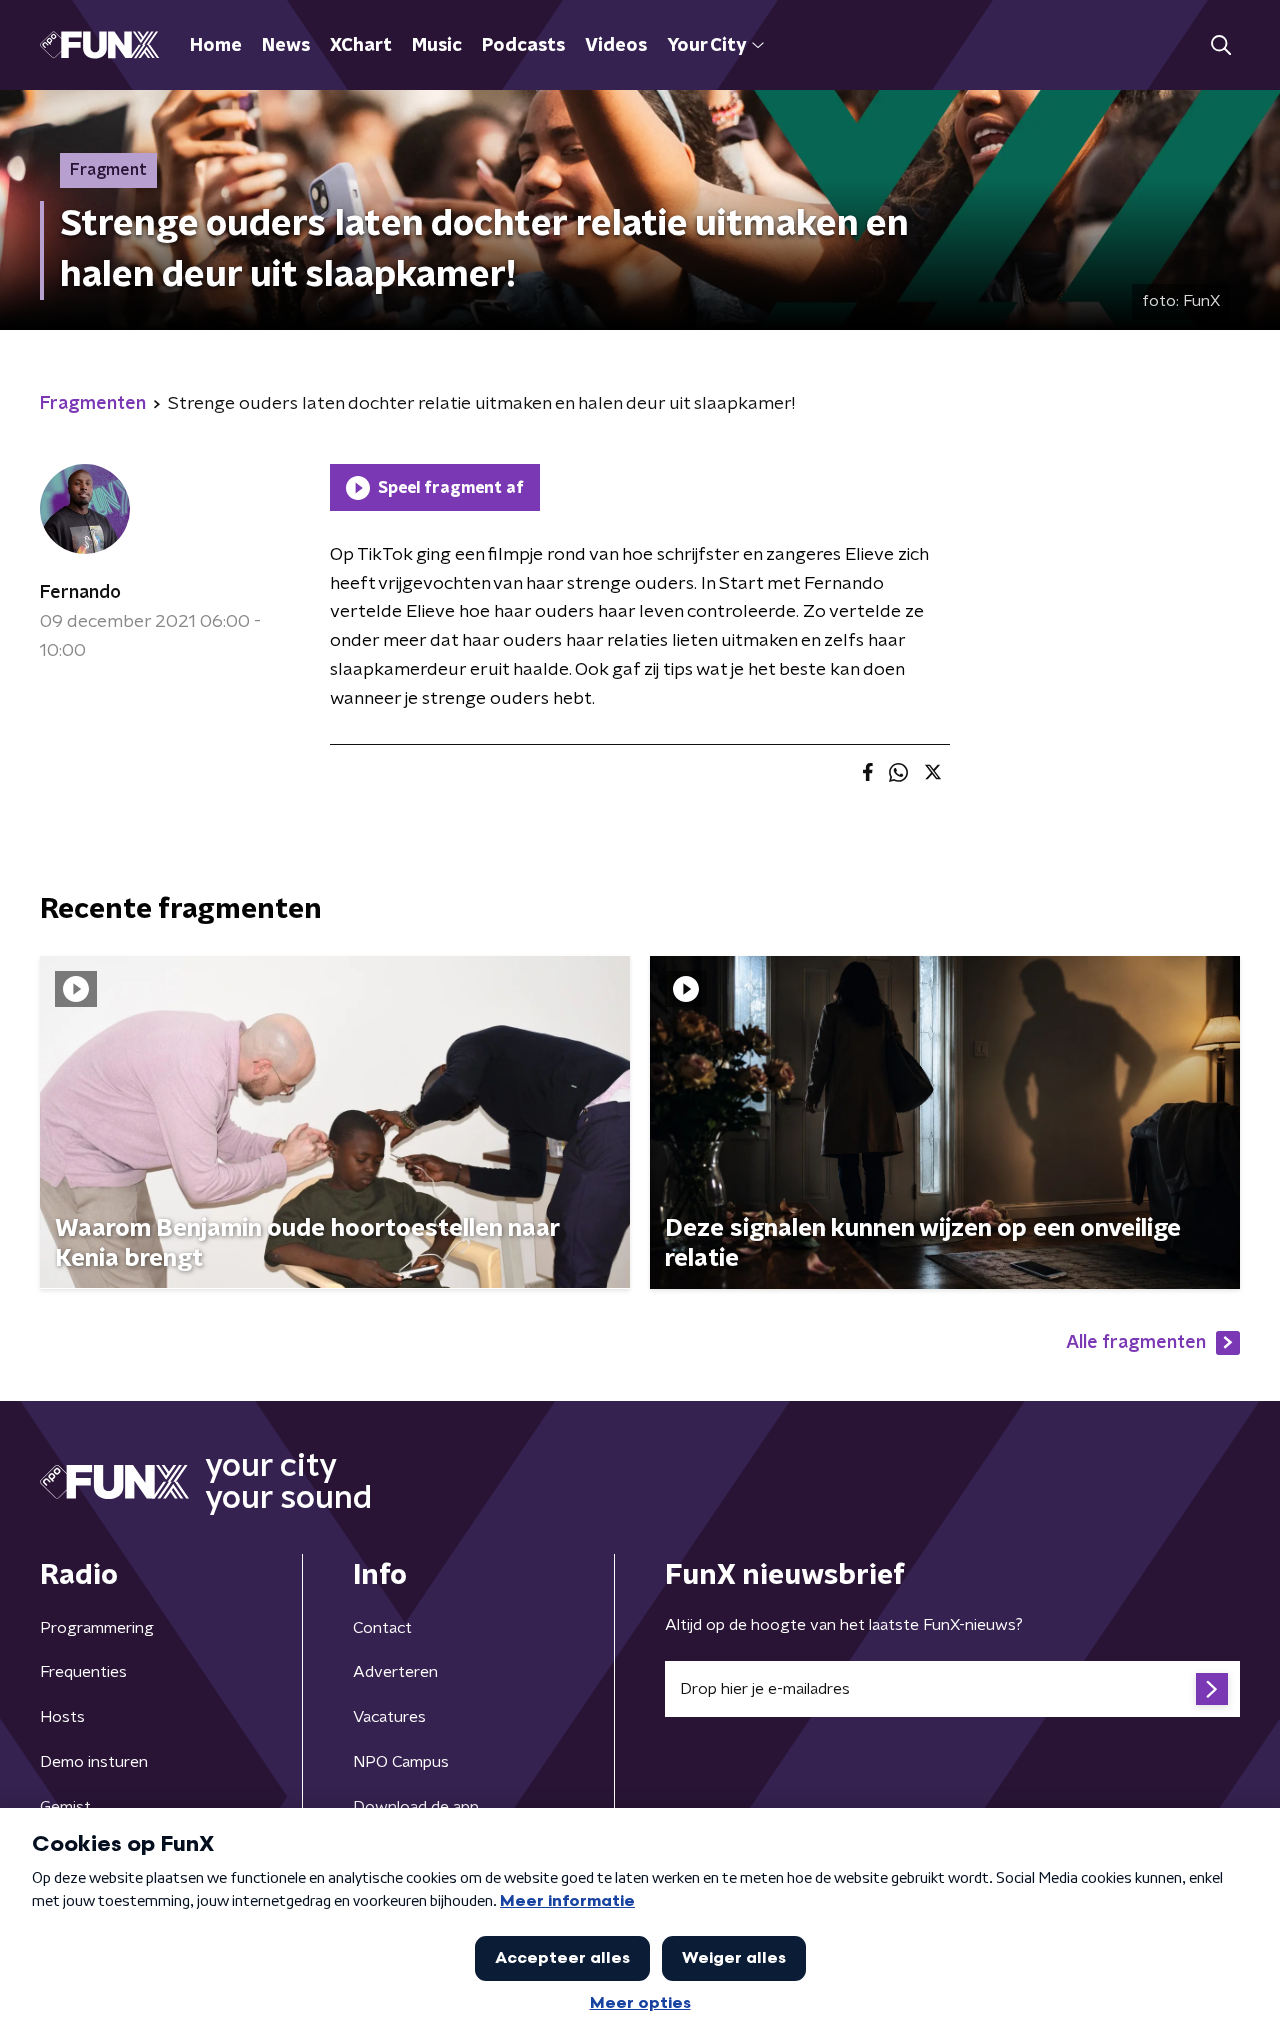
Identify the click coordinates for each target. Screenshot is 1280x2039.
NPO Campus (401, 1762)
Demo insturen (94, 1762)
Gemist (65, 1807)
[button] (1220, 45)
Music (437, 46)
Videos (616, 46)
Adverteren (395, 1672)
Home (216, 46)
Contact (382, 1628)
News (286, 46)
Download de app (416, 1807)
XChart (361, 46)
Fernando (80, 593)
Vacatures (389, 1717)
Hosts (62, 1717)
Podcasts (523, 46)
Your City (706, 46)
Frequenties (83, 1672)
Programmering (97, 1628)
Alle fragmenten (1136, 1343)
